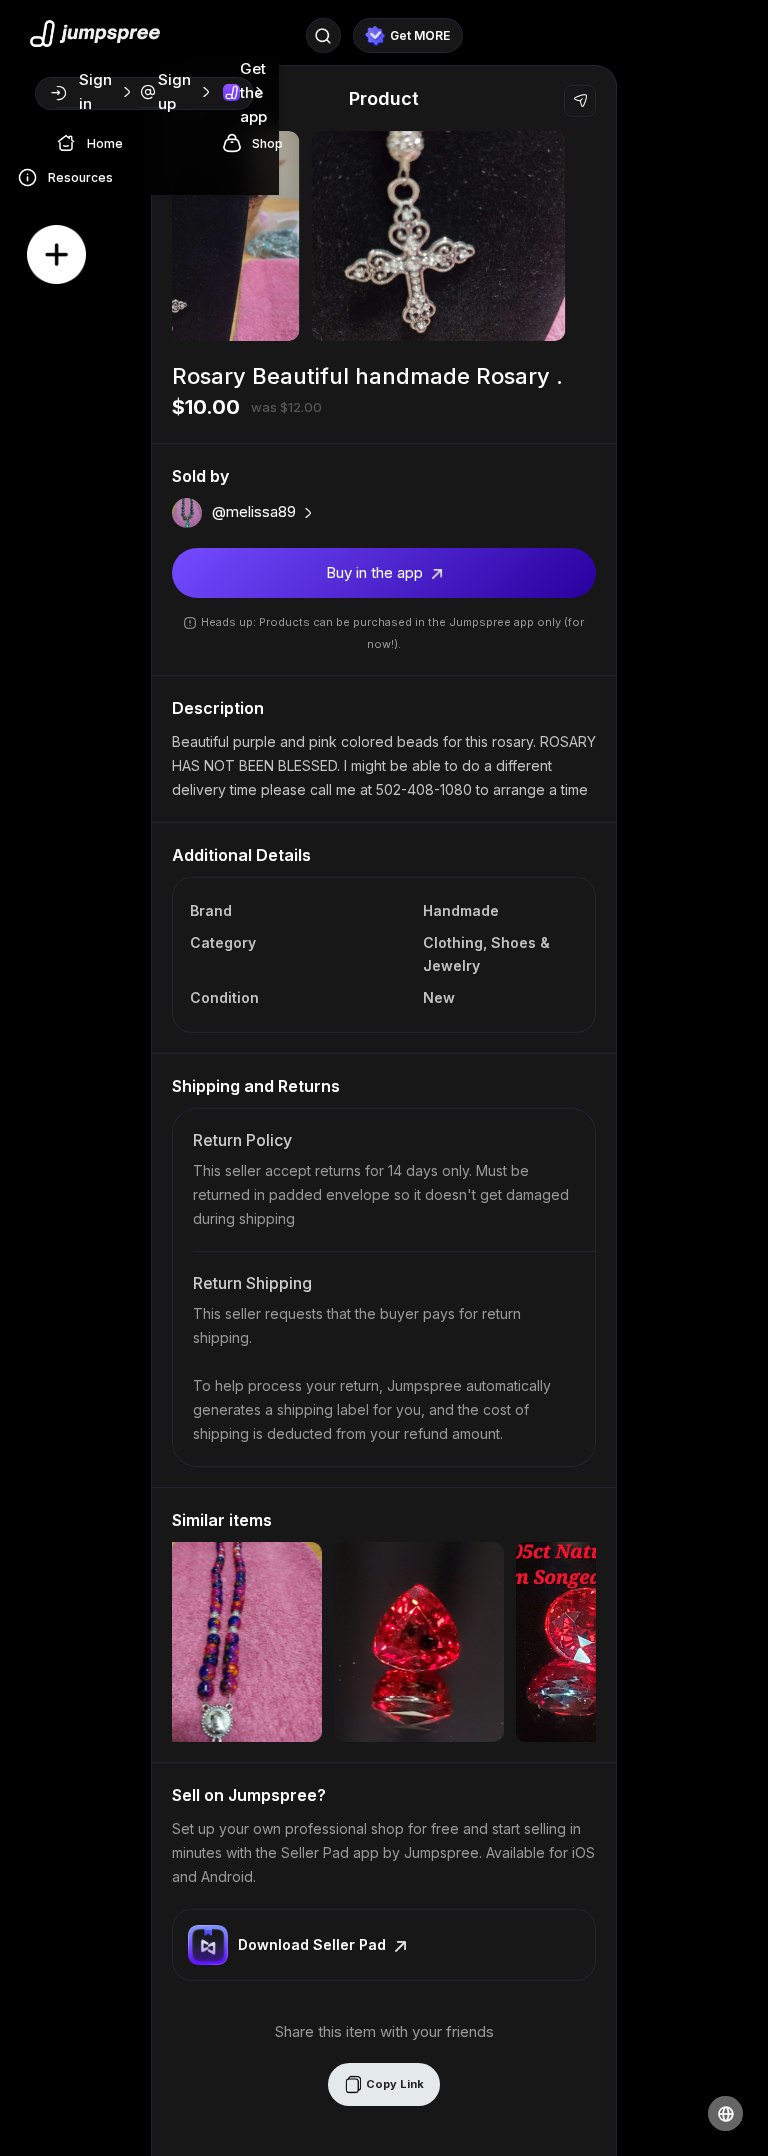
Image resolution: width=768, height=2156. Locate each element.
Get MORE (420, 35)
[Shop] (237, 142)
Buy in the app (376, 572)
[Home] (72, 142)
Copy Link (393, 2084)
